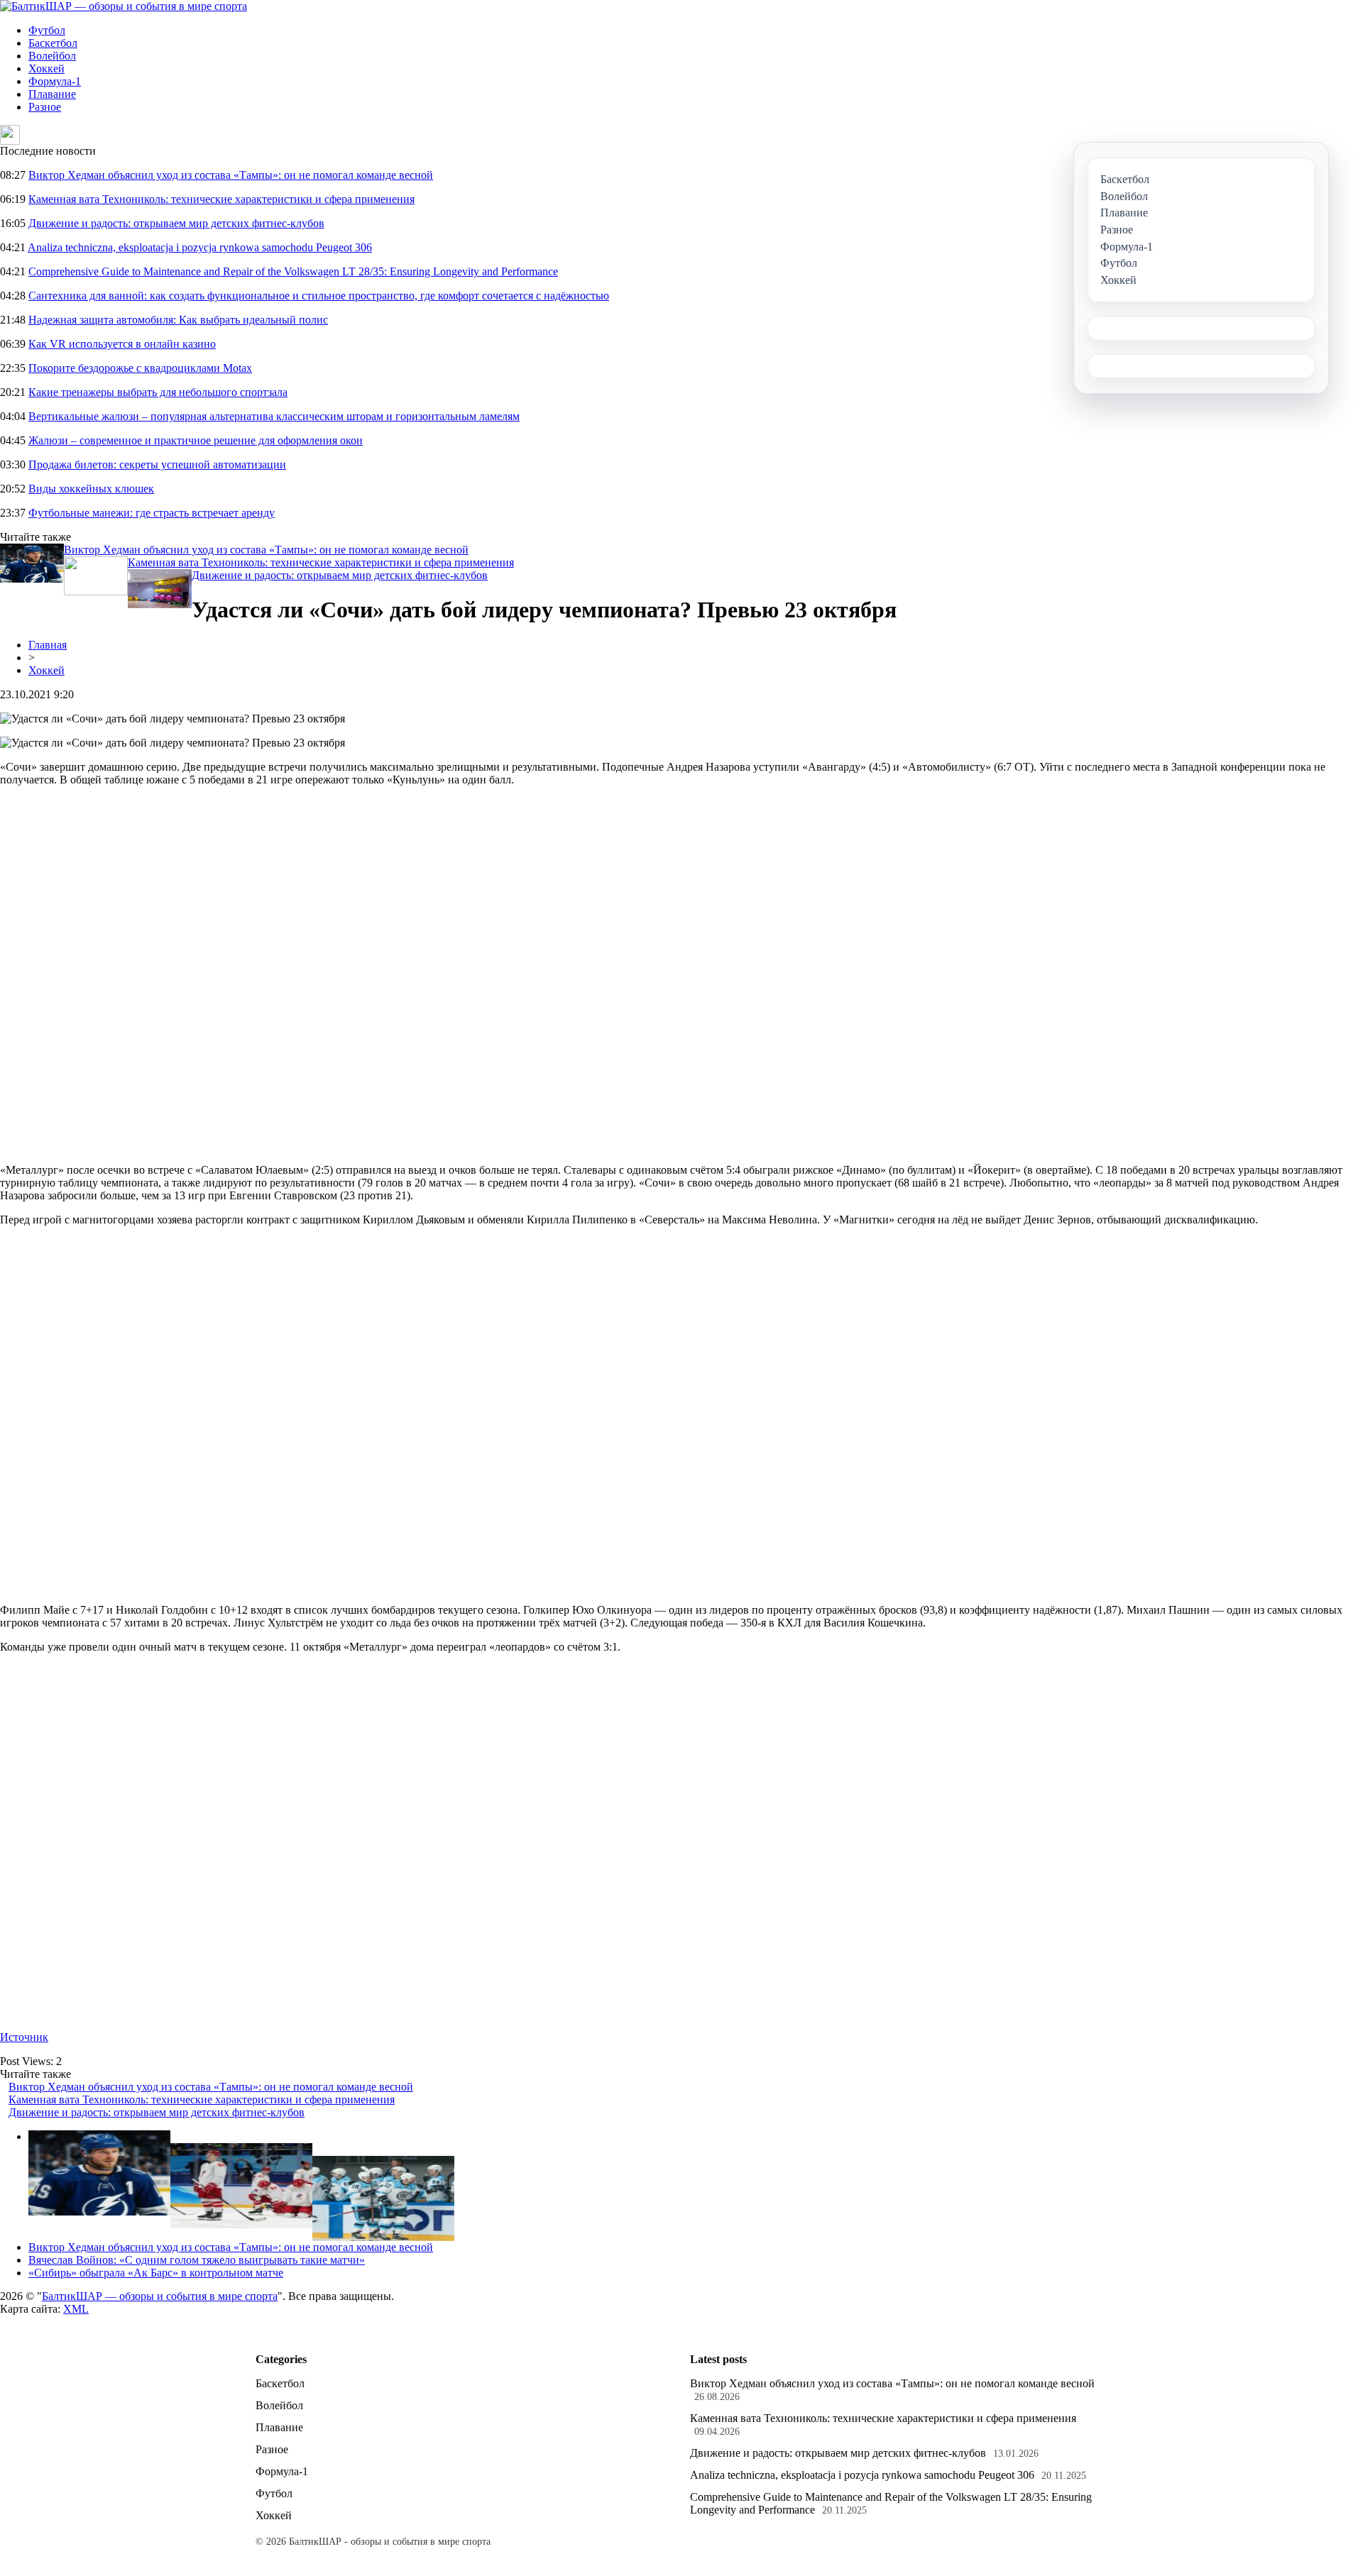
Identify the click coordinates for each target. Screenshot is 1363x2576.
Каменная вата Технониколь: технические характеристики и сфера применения (221, 199)
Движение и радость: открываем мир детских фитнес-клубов (176, 223)
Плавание (52, 94)
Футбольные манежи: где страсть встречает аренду (152, 513)
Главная (48, 645)
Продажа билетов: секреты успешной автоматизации (157, 464)
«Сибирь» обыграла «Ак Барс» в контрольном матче (156, 2273)
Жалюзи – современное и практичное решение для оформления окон (196, 440)
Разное (45, 107)
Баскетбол (53, 43)
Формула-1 (55, 81)
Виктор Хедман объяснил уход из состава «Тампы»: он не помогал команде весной (231, 175)
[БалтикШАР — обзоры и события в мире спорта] (124, 6)
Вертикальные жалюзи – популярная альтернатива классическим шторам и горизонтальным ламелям (274, 416)
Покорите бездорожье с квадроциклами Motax (140, 368)
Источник (24, 2037)
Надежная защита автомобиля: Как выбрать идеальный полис (178, 320)
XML (76, 2309)
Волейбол (52, 56)
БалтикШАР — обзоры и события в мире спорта (160, 2296)
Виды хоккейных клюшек (91, 489)
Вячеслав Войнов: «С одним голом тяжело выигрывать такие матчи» (197, 2260)
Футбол (47, 30)
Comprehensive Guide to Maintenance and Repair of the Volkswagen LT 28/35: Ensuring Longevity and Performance (293, 271)
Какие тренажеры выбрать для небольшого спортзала (158, 392)
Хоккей (46, 68)
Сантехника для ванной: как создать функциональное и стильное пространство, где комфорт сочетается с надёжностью (319, 296)
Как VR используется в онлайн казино (122, 344)
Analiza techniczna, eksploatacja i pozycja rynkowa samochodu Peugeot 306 (200, 247)
